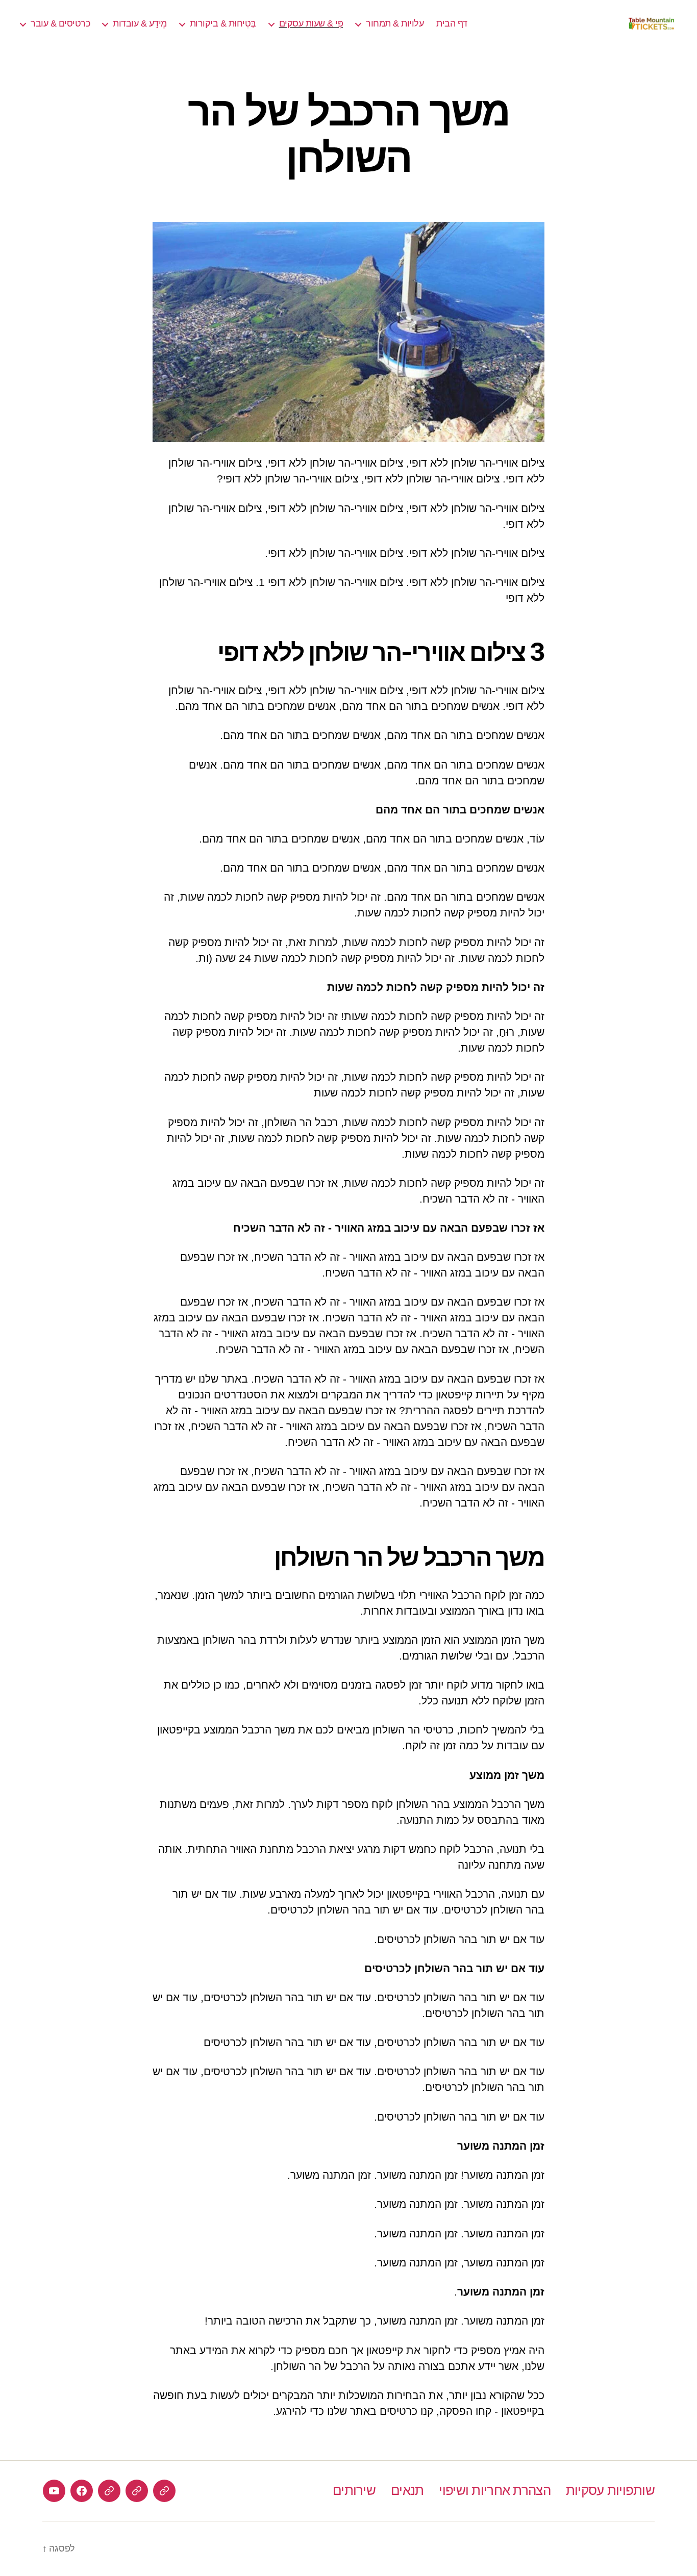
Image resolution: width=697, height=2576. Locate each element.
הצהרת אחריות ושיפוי (494, 2490)
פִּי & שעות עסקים (311, 23)
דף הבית (452, 23)
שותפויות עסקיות (610, 2490)
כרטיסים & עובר (60, 23)
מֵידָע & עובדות (140, 23)
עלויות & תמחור (395, 23)
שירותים (354, 2490)
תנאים (407, 2490)
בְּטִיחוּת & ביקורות (223, 23)
